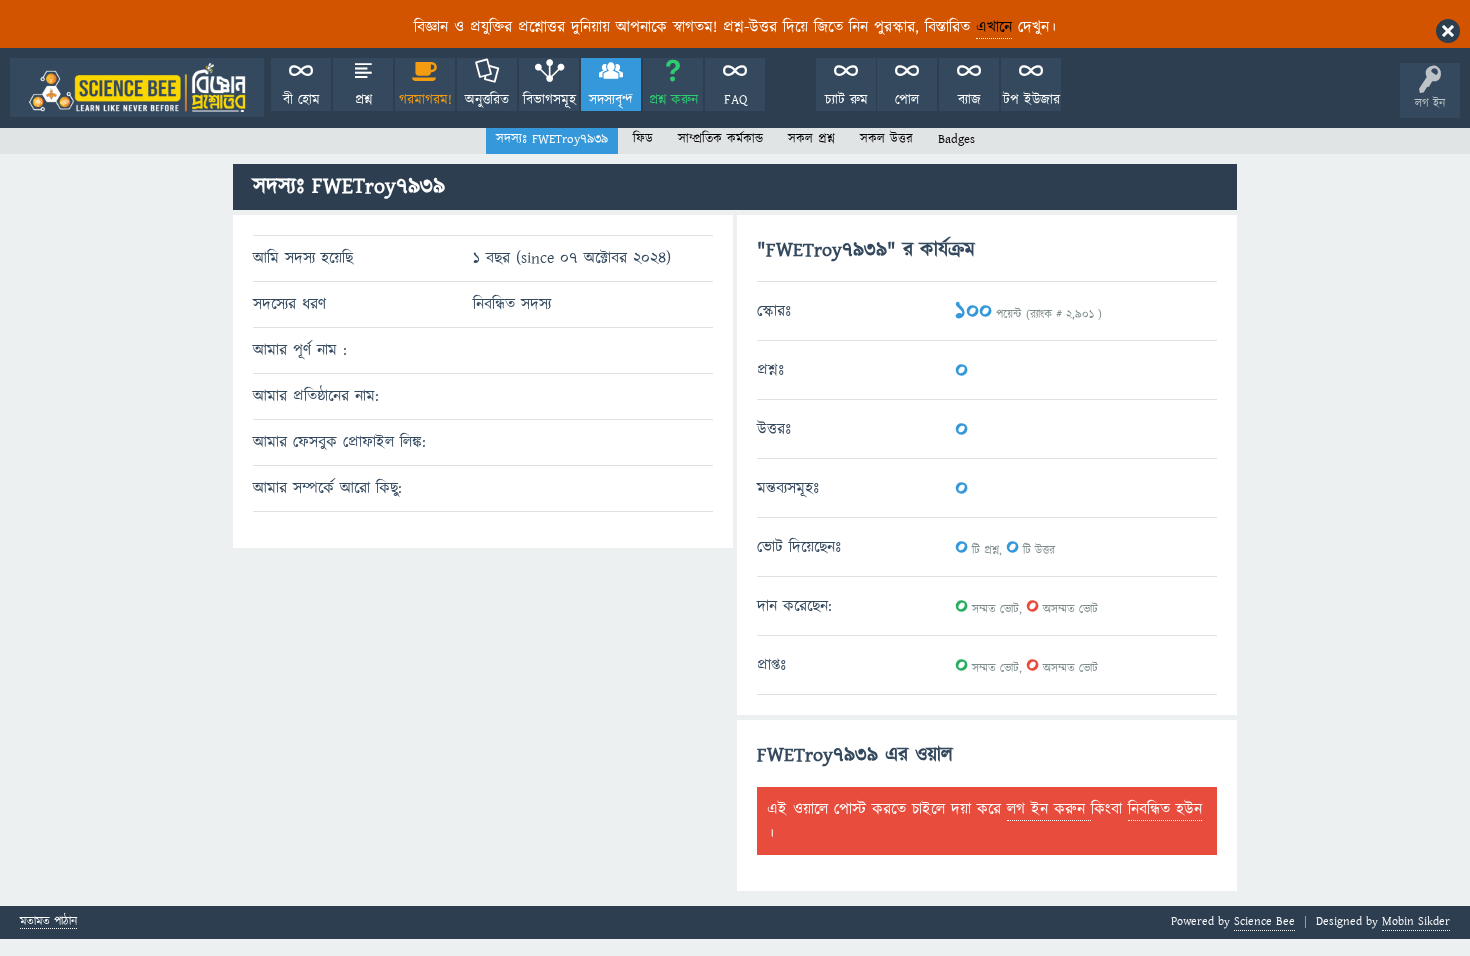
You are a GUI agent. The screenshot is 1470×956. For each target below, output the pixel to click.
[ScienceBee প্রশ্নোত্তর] (137, 87)
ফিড (643, 139)
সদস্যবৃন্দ (611, 100)
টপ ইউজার (1031, 100)
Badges (956, 139)
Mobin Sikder (1416, 921)
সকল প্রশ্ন (811, 139)
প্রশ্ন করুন (673, 100)
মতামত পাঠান (48, 922)
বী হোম (301, 100)
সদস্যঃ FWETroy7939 (552, 139)
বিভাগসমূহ (549, 100)
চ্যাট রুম (846, 100)
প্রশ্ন (363, 100)
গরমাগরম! (425, 100)
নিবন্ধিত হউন (1165, 809)
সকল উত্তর (886, 139)
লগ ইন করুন (1049, 809)
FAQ (735, 100)
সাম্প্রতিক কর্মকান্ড (720, 139)
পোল (907, 100)
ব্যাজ (969, 100)
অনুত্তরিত (487, 100)
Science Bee (1264, 921)
